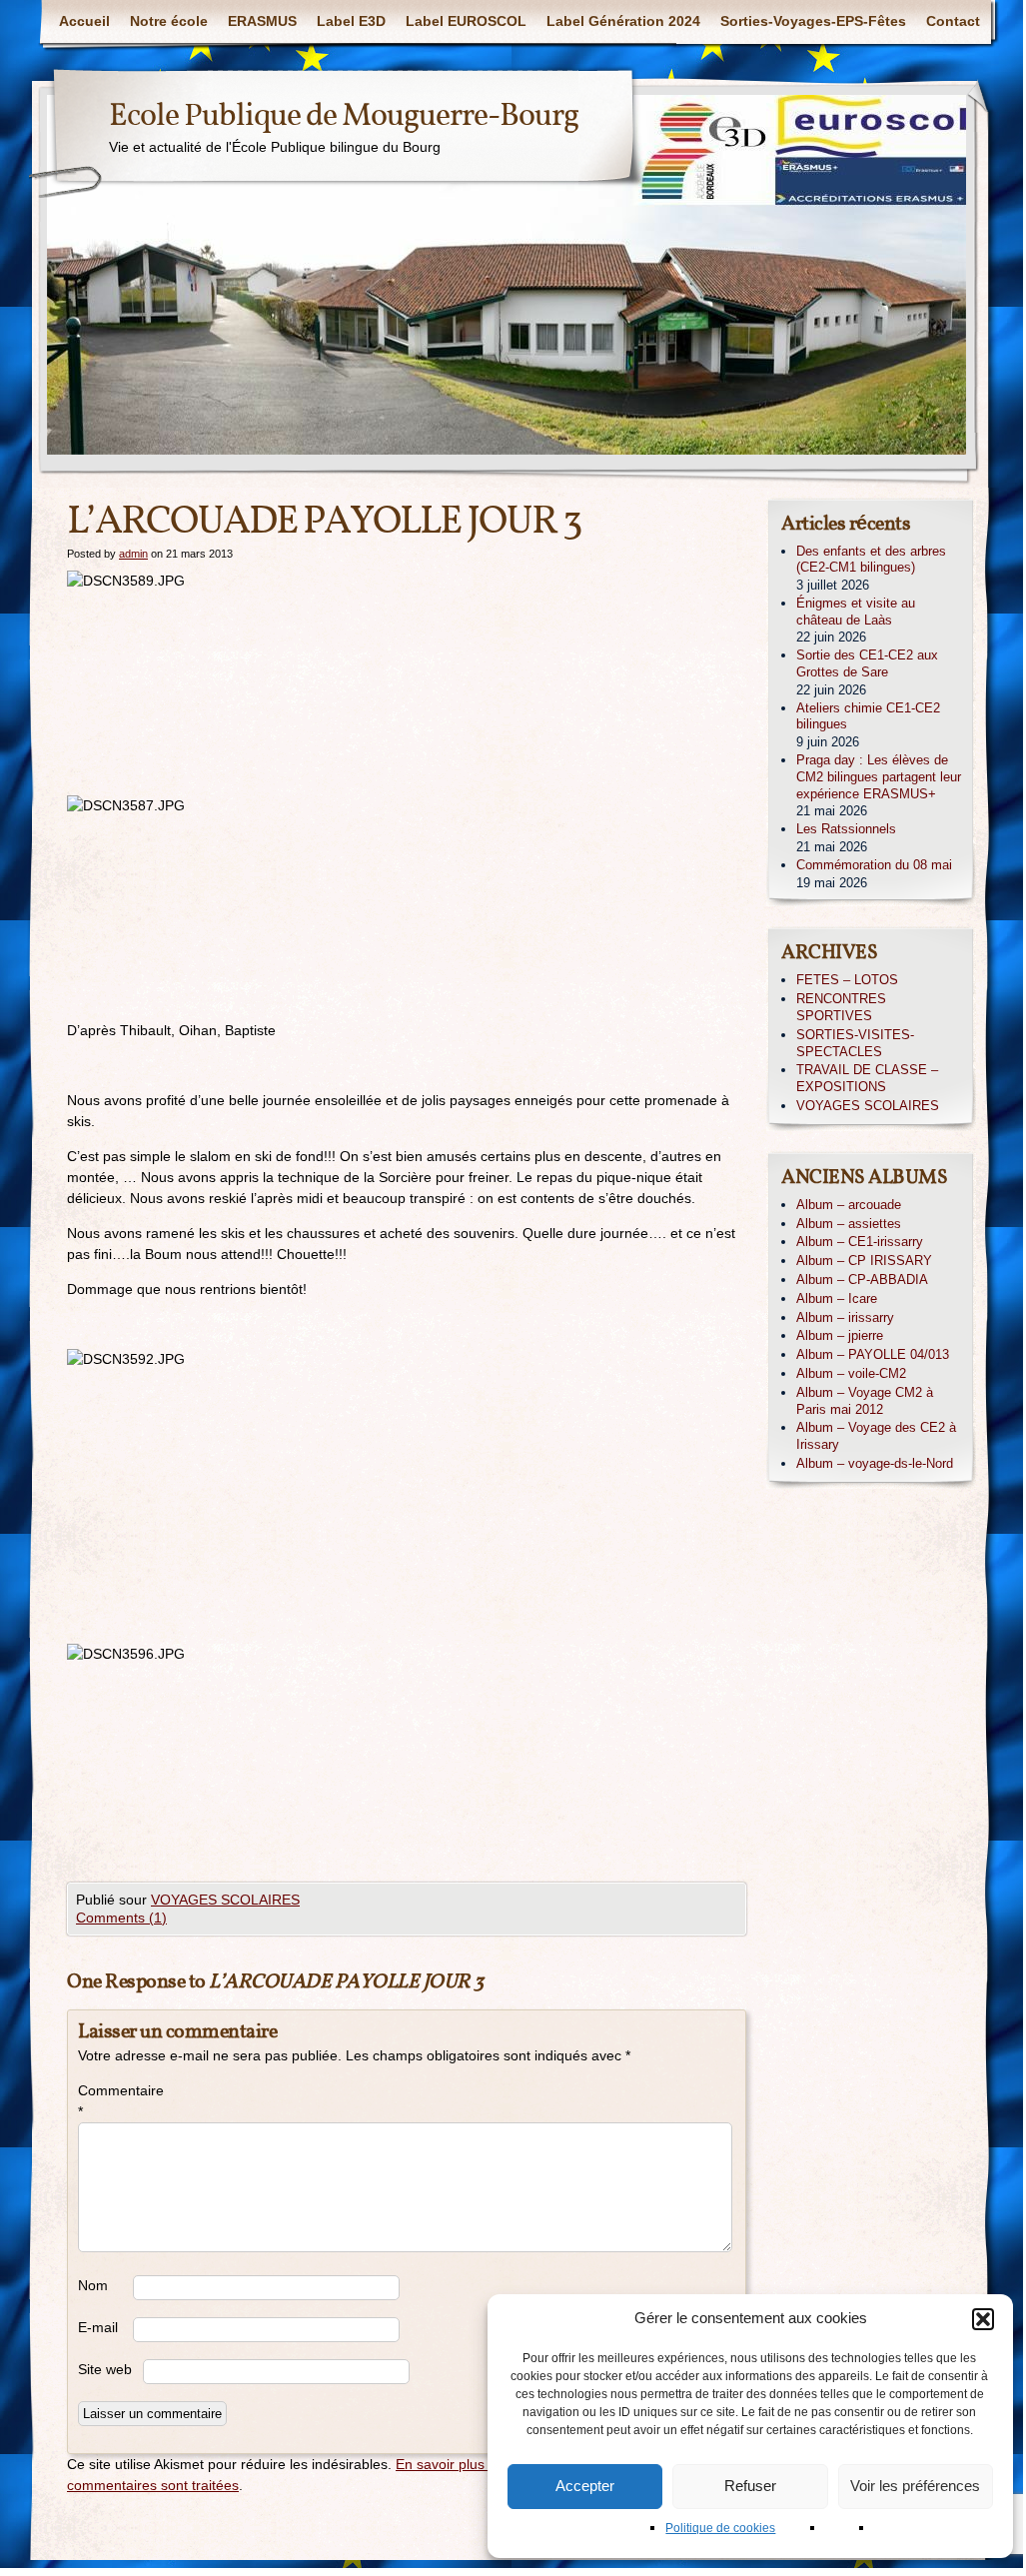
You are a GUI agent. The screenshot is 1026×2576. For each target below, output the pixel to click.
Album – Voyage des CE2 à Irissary (876, 1436)
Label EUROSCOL (466, 21)
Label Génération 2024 (623, 21)
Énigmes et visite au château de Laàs (856, 612)
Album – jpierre (840, 1335)
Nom (93, 2285)
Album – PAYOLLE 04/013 (873, 1354)
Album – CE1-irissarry (860, 1242)
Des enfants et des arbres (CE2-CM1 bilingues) (871, 560)
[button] (983, 2319)
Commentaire (105, 2101)
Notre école (169, 21)
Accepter (585, 2486)
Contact (953, 21)
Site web (105, 2369)
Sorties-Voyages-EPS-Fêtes (813, 21)
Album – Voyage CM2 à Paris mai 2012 (865, 1401)
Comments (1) (121, 1918)
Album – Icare (837, 1298)
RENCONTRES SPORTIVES (841, 1007)
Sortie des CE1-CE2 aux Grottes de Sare (867, 663)
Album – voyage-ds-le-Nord (875, 1463)
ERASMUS (262, 21)
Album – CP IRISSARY (864, 1261)
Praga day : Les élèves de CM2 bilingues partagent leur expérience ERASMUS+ (879, 777)
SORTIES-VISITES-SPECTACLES (855, 1043)
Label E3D (351, 21)
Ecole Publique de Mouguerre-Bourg (344, 117)
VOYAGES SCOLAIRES (225, 1900)
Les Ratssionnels (846, 829)
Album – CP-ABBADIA (862, 1280)
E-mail (98, 2327)
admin (133, 554)
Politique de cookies (720, 2528)
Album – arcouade (849, 1205)
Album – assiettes (849, 1224)
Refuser (750, 2486)
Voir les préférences (915, 2486)
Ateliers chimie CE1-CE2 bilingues (868, 716)
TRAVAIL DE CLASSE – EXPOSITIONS (867, 1078)
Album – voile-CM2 (851, 1373)
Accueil (84, 21)
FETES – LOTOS (847, 980)
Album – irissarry (845, 1317)
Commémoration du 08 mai (874, 865)
